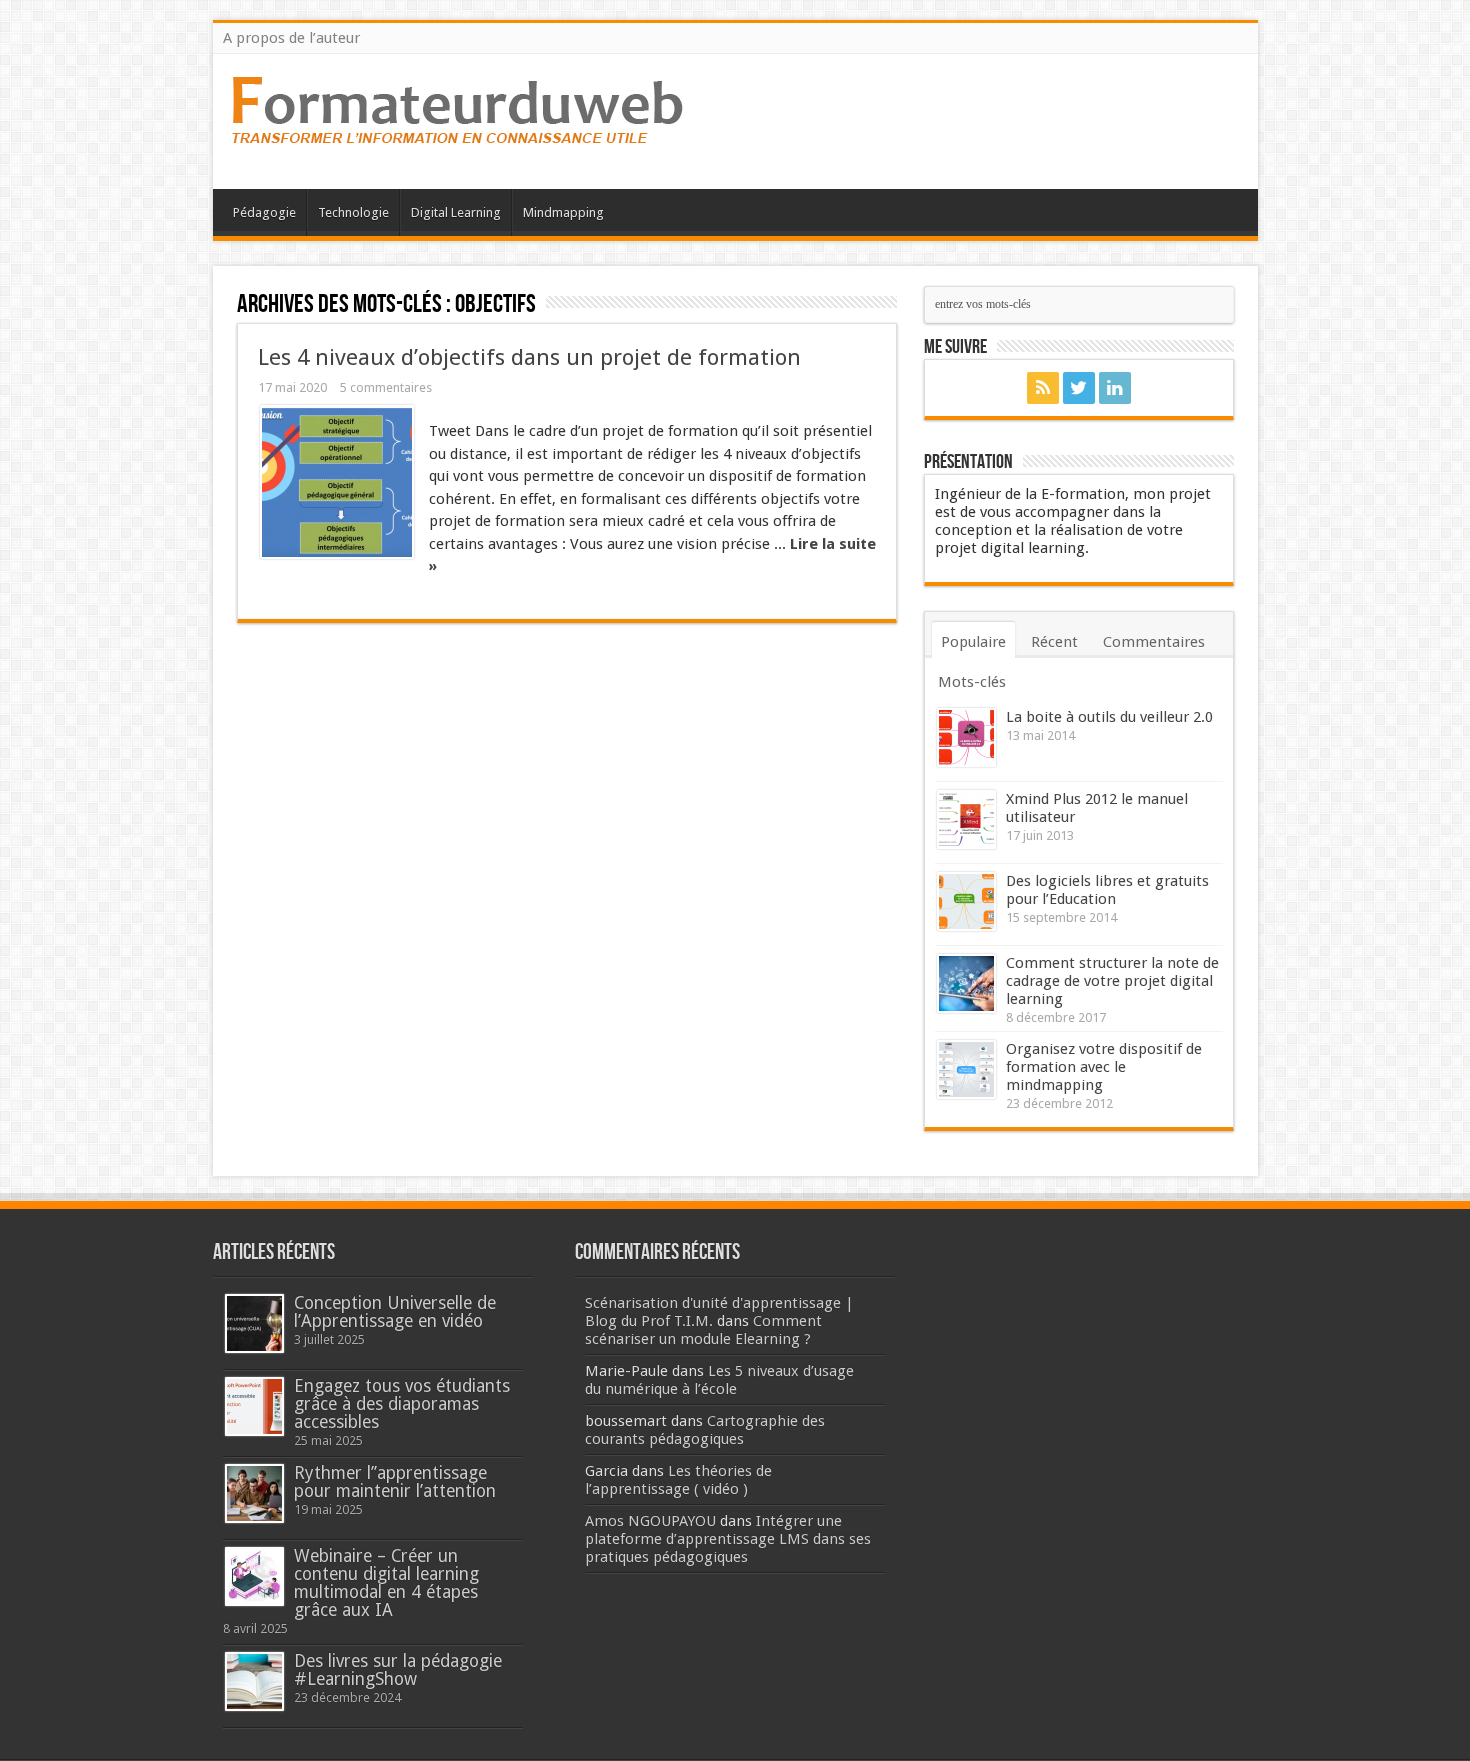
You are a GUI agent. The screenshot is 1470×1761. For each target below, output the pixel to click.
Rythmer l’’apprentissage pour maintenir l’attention (395, 1482)
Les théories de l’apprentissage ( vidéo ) (678, 1480)
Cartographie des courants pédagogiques (705, 1430)
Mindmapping (563, 212)
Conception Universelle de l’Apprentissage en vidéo (395, 1312)
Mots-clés (972, 682)
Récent (1054, 642)
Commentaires (1154, 642)
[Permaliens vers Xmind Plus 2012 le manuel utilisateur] (966, 819)
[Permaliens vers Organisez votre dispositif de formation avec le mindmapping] (966, 1069)
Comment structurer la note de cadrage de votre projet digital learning (1112, 981)
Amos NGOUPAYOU (650, 1521)
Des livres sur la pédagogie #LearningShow (398, 1670)
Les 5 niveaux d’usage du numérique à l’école (719, 1380)
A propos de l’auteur (291, 38)
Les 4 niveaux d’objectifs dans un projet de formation (529, 357)
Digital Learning (456, 212)
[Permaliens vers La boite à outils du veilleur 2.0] (966, 737)
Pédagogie (264, 212)
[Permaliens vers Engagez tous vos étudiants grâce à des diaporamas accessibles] (254, 1406)
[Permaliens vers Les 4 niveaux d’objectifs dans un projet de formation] (337, 482)
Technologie (353, 212)
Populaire (973, 642)
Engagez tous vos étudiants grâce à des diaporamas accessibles (402, 1404)
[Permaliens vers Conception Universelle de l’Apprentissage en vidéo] (254, 1323)
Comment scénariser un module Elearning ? (703, 1330)
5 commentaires (386, 387)
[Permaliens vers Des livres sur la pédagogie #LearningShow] (254, 1681)
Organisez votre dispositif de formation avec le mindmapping (1104, 1067)
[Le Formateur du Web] (458, 139)
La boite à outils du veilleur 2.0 (1109, 717)
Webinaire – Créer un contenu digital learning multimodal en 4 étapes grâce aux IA (386, 1583)
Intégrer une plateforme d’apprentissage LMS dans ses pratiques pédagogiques (728, 1539)
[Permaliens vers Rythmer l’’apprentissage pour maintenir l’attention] (254, 1493)
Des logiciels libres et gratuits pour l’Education (1107, 890)
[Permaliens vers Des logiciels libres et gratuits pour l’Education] (966, 901)
